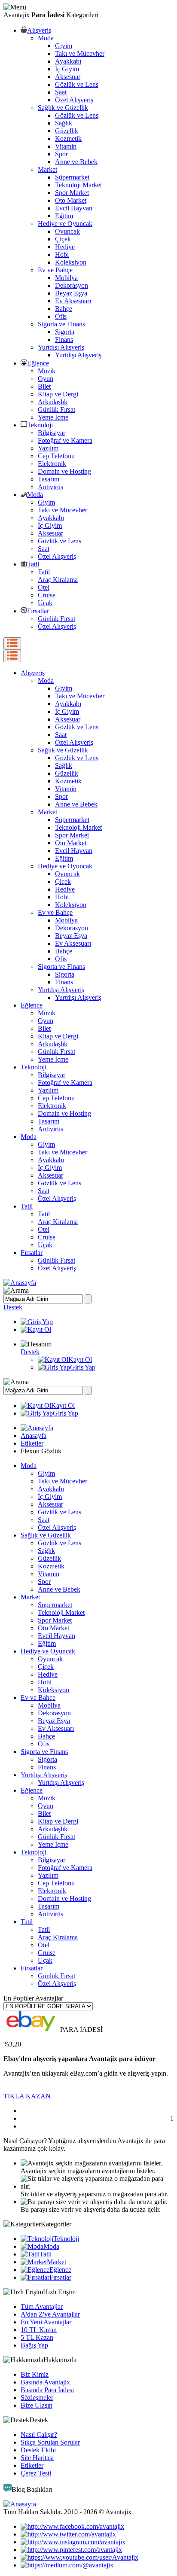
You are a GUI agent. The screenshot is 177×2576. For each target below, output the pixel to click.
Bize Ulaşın (37, 2405)
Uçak (45, 603)
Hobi (62, 254)
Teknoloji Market (78, 185)
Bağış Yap (34, 2345)
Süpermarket (72, 177)
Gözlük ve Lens (77, 84)
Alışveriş (39, 30)
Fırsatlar (38, 611)
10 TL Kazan (39, 2330)
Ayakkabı (68, 61)
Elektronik (52, 464)
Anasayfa (34, 1436)
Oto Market (71, 200)
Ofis (61, 316)
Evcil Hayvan (74, 208)
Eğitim (64, 216)
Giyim (64, 46)
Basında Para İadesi (47, 2390)
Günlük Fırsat (56, 410)
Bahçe (64, 309)
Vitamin (66, 146)
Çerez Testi (36, 2473)
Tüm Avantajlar (42, 2307)
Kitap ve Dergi (58, 394)
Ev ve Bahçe (55, 270)
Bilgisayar (52, 433)
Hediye (65, 247)
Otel (44, 587)
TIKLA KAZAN (27, 2096)
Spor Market (72, 193)
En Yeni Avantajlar (46, 2322)
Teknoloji (40, 425)
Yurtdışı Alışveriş (61, 347)
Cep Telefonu (56, 456)
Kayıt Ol (80, 1360)
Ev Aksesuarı (73, 301)
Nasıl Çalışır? (39, 2434)
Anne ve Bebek (76, 162)
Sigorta (65, 332)
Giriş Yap (83, 1367)
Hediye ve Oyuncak (65, 224)
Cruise (47, 595)
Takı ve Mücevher (80, 53)
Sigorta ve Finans (61, 324)
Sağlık (64, 123)
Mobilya (66, 278)
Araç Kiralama (58, 580)
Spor (61, 154)
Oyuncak (67, 231)
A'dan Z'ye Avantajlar (50, 2314)
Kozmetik (68, 139)
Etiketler (32, 1443)
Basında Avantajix (45, 2382)
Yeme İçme (53, 417)
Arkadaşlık (53, 402)
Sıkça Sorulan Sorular (50, 2442)
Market (47, 169)
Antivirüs (50, 487)
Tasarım (49, 479)
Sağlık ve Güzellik (63, 108)
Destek (13, 1307)
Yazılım (48, 448)
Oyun (46, 379)
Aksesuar (68, 77)
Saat (61, 92)
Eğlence (38, 363)
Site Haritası (37, 2458)
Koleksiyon (71, 262)
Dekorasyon (72, 285)
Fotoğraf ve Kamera (65, 440)
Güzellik (67, 131)
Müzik (47, 371)
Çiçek (63, 239)
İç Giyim (67, 69)
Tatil (33, 564)
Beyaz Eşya (71, 293)
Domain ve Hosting (64, 471)
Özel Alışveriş (74, 100)
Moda (46, 38)
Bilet (44, 386)
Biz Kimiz (35, 2374)
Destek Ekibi (38, 2450)
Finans (64, 340)
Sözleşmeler (37, 2398)
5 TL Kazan (37, 2337)
